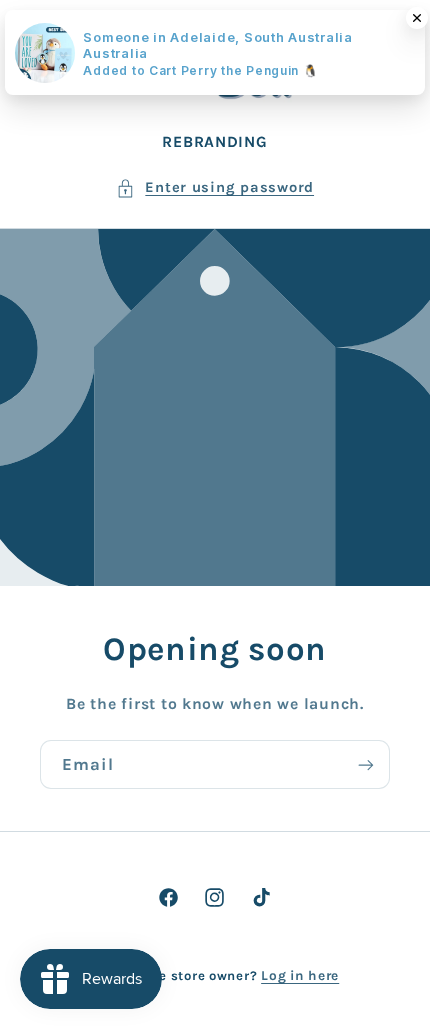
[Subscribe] (366, 764)
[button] (215, 188)
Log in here (300, 975)
